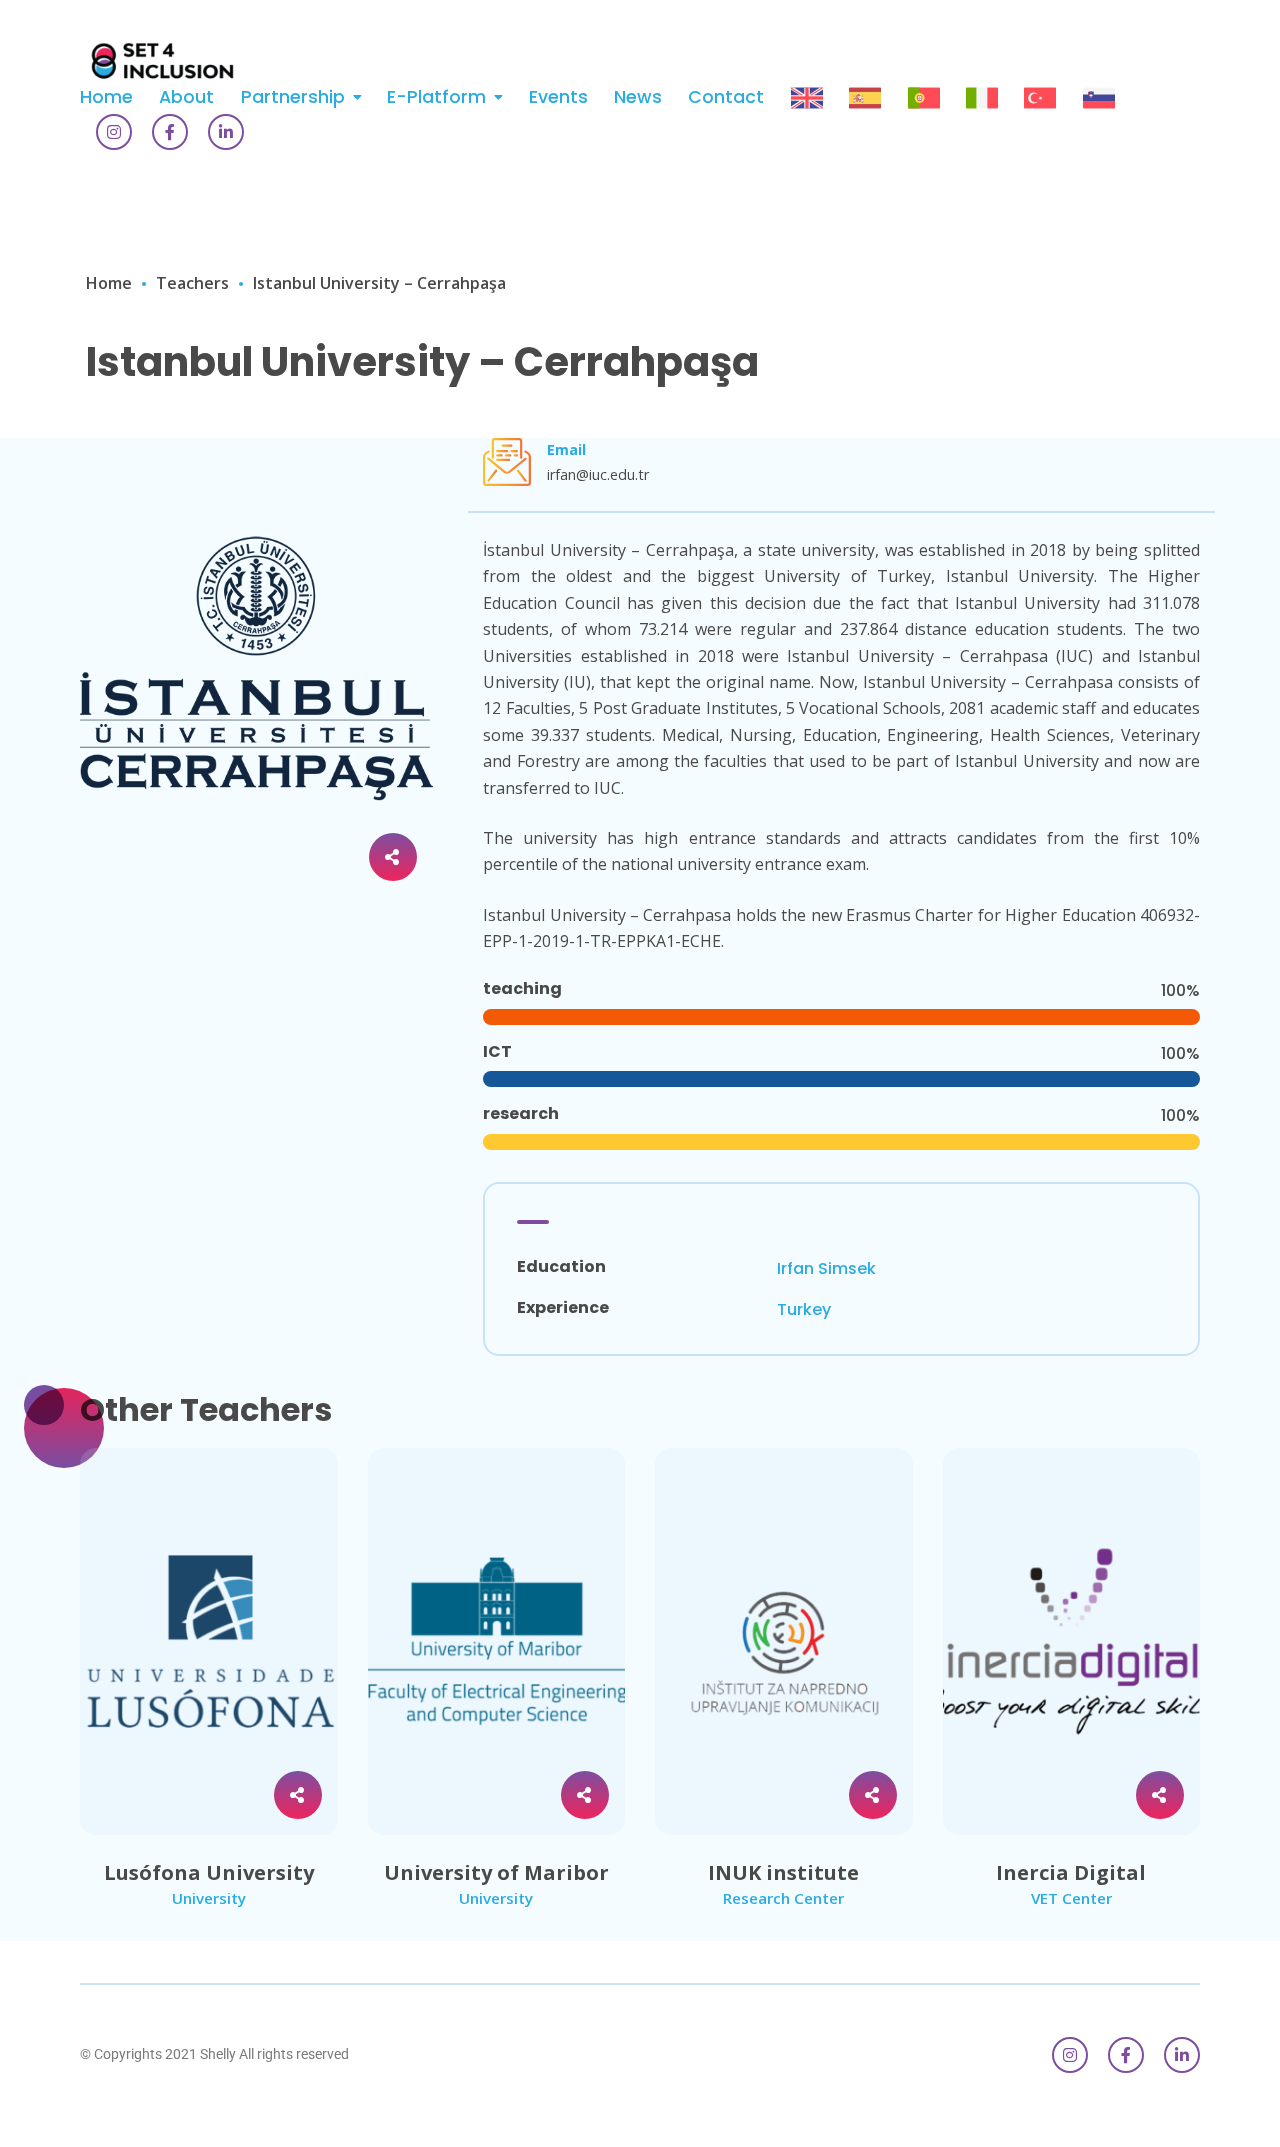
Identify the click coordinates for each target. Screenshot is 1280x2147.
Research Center (783, 1898)
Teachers (192, 283)
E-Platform (436, 97)
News (638, 97)
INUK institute (783, 1872)
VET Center (1071, 1898)
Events (558, 97)
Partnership (293, 97)
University (209, 1898)
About (186, 97)
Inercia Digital (1071, 1872)
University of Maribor (496, 1872)
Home (106, 97)
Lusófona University (209, 1872)
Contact (726, 97)
